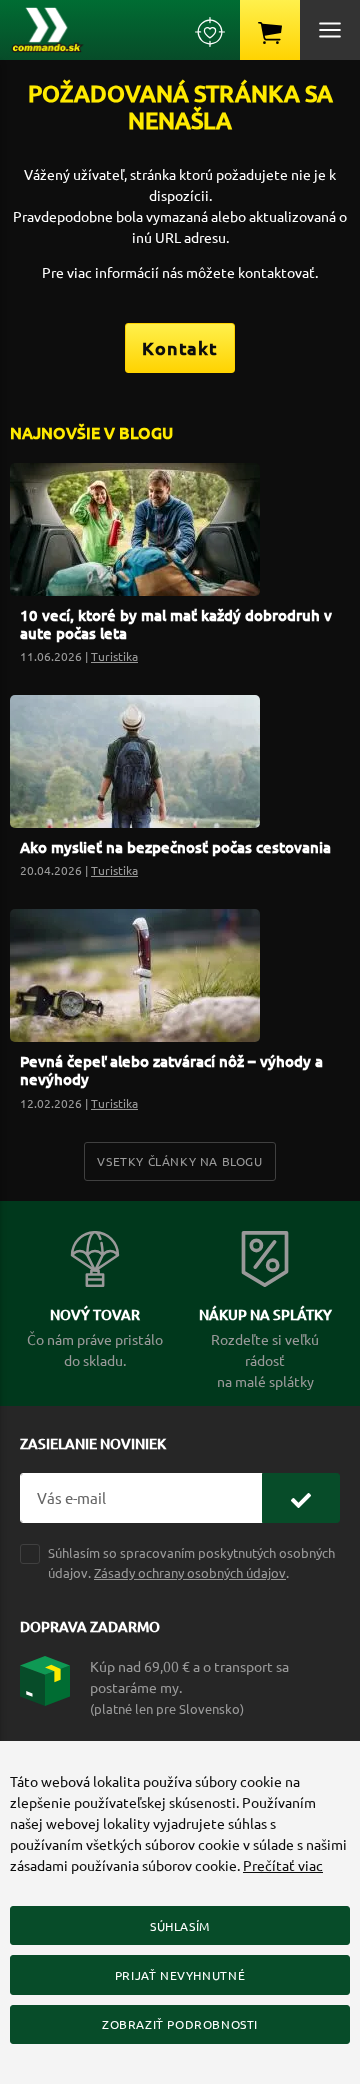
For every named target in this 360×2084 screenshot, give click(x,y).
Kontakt (180, 347)
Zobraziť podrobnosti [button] (180, 2024)
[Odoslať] (301, 1498)
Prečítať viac (283, 1865)
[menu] (330, 30)
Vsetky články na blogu (179, 1161)
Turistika (114, 656)
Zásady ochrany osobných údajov (190, 1572)
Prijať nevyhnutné (180, 1975)
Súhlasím (180, 1926)
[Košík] (270, 30)
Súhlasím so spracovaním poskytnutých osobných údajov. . (191, 1562)
